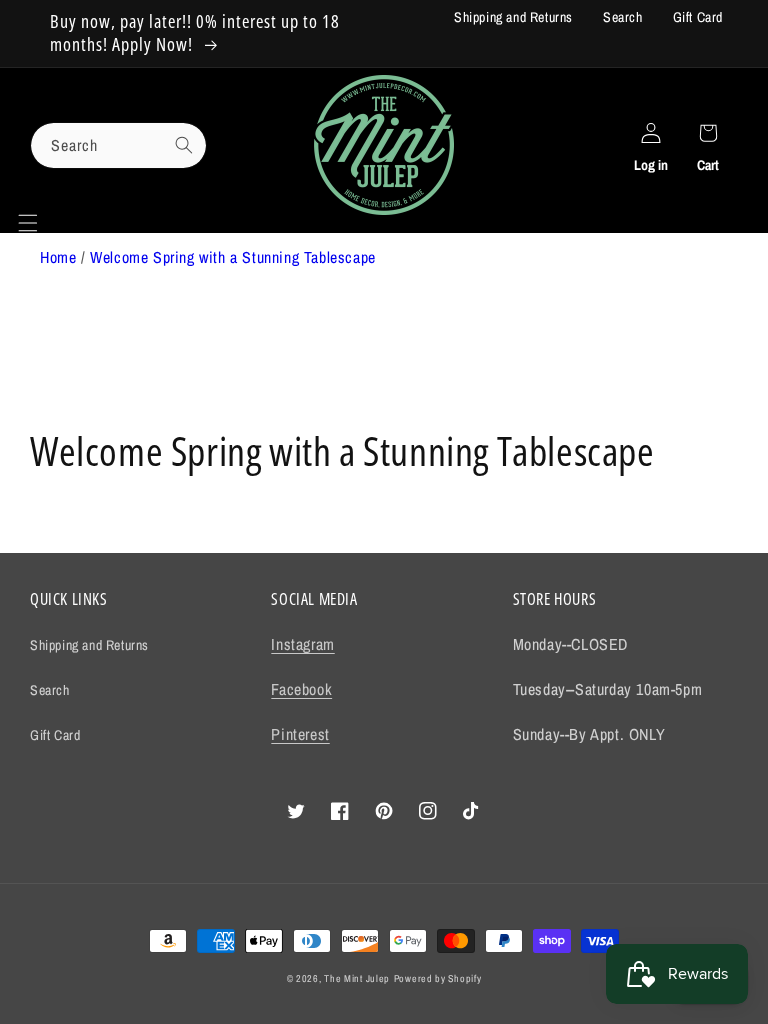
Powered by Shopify (438, 978)
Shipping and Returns (513, 17)
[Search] (184, 145)
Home (58, 257)
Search (623, 17)
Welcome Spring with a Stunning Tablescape (233, 257)
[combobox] (118, 145)
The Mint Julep (357, 978)
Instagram (302, 644)
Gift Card (698, 17)
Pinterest (300, 734)
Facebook (301, 689)
